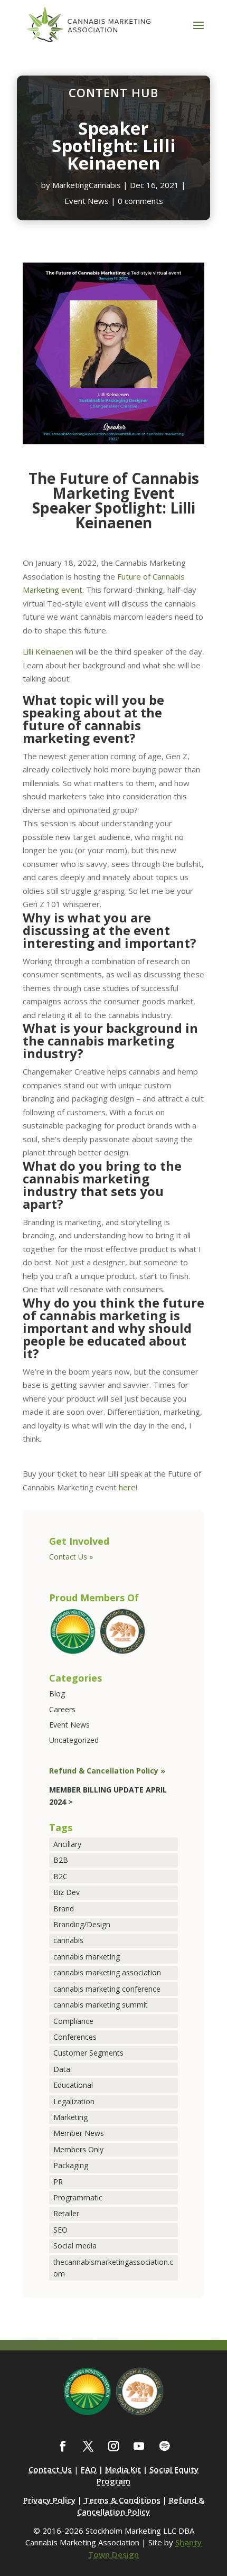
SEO (60, 2230)
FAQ (89, 2469)
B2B (61, 1860)
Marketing (70, 2117)
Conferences (75, 2037)
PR (58, 2182)
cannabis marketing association (107, 1972)
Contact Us (50, 2469)
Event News (87, 201)
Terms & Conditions (122, 2500)
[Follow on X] (88, 2446)
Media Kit (123, 2469)
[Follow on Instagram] (113, 2446)
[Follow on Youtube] (139, 2446)
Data (62, 2069)
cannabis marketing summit (101, 2005)
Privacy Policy (49, 2500)
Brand (64, 1908)
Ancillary (67, 1844)
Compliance (73, 2021)
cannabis (68, 1940)
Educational (73, 2085)
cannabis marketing (87, 1957)
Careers (62, 1709)
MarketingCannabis (87, 185)
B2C (60, 1876)
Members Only (78, 2149)
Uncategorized (74, 1740)
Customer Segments (88, 2053)
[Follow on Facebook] (63, 2446)
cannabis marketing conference (107, 1989)
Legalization (74, 2101)
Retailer (66, 2213)
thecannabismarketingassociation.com (113, 2268)
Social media (75, 2246)
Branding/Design (82, 1924)
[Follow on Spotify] (164, 2446)
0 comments (140, 201)
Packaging (71, 2165)
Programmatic (78, 2197)
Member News (79, 2133)
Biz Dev (67, 1892)
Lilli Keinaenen (48, 651)
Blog (57, 1693)
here (127, 1487)
